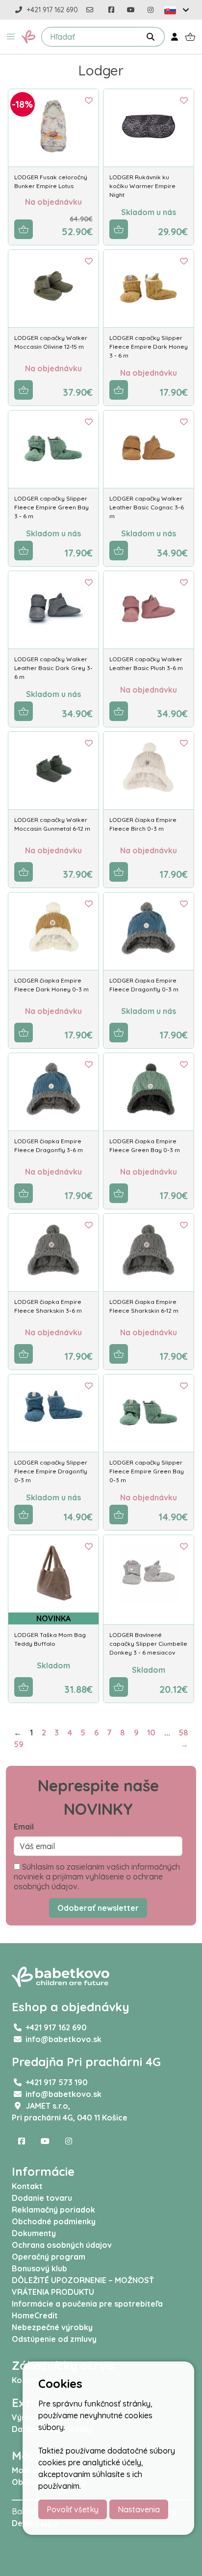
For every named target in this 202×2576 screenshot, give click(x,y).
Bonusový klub (39, 2268)
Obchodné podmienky (54, 2221)
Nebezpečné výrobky (52, 2327)
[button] (11, 37)
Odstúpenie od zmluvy (54, 2339)
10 (151, 1733)
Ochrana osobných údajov (62, 2245)
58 (183, 1733)
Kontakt (27, 2186)
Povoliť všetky (73, 2509)
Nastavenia (139, 2509)
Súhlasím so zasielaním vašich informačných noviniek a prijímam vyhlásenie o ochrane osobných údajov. (97, 1877)
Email (24, 1827)
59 (19, 1744)
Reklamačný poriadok (53, 2210)
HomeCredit (35, 2315)
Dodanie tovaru (42, 2198)
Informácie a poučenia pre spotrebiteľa (87, 2304)
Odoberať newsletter (98, 1908)
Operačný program (49, 2257)
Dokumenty (34, 2233)
